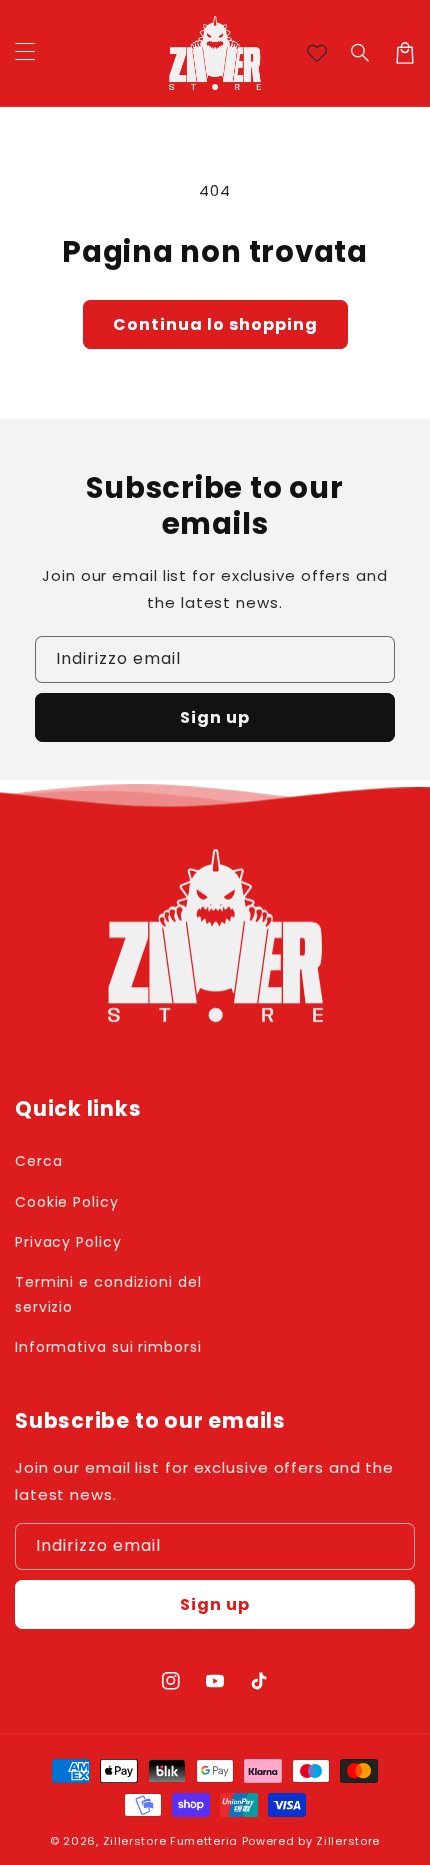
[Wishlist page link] (317, 53)
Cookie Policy (67, 1202)
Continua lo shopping (215, 324)
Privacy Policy (68, 1242)
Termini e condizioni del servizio (108, 1294)
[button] (361, 53)
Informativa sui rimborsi (108, 1347)
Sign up (215, 717)
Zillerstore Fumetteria (170, 1841)
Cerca (39, 1161)
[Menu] (25, 53)
